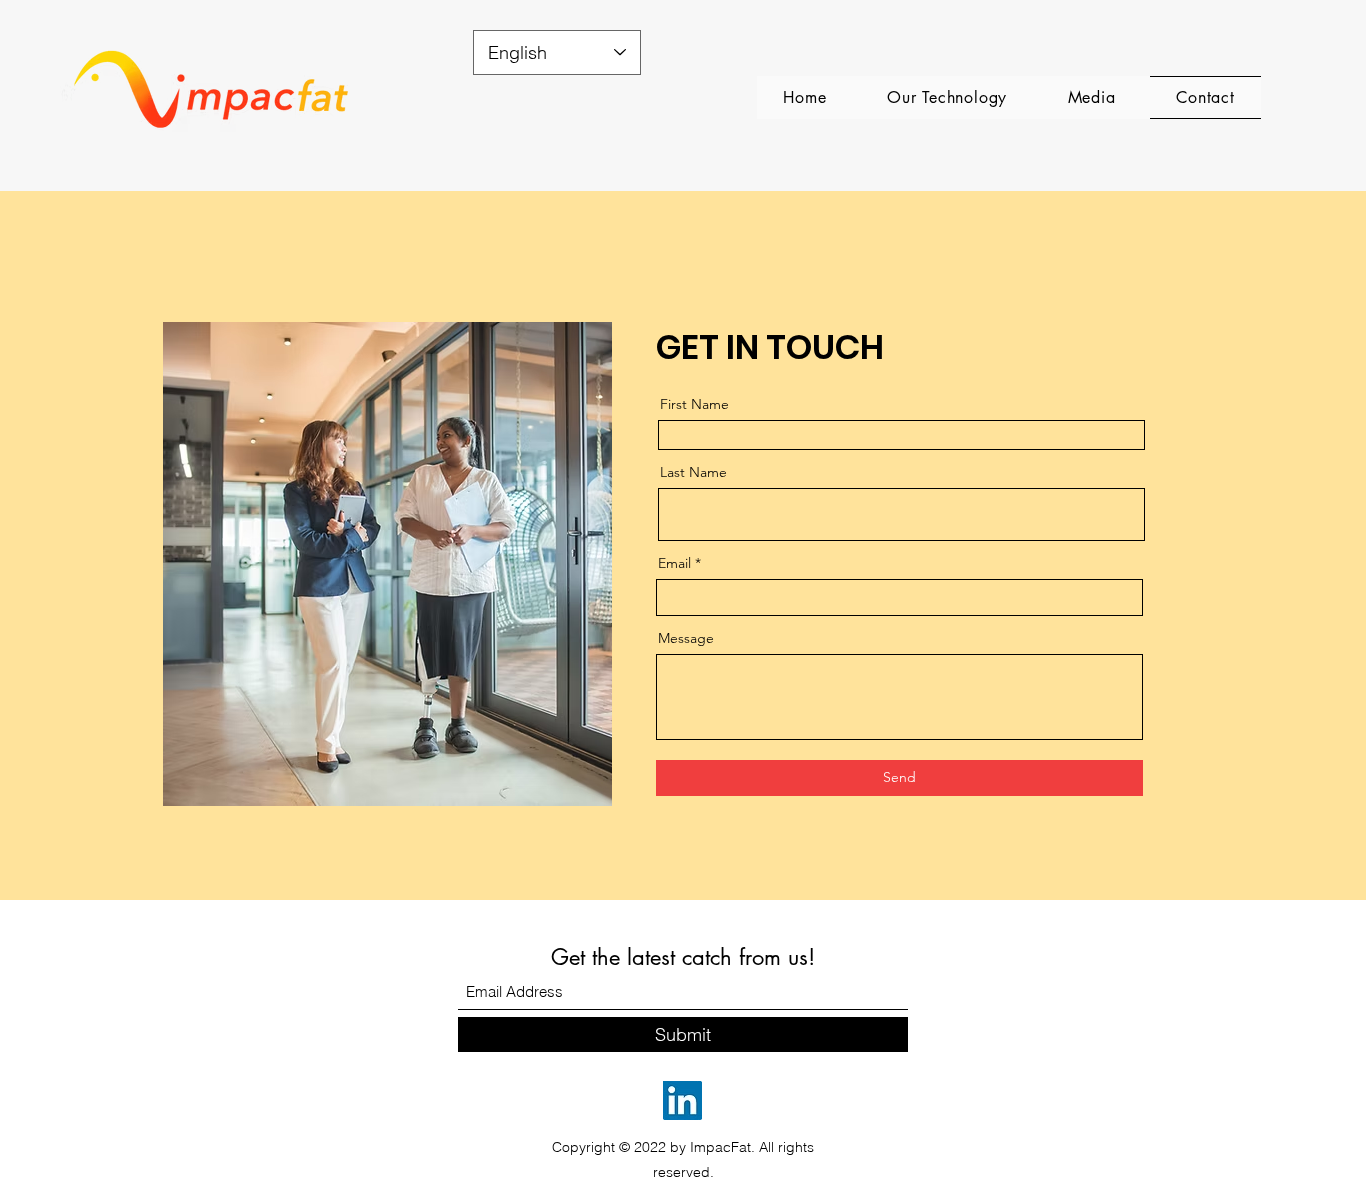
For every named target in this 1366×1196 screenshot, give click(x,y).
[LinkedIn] (682, 1100)
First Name (694, 404)
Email (674, 563)
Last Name (693, 472)
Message (686, 638)
